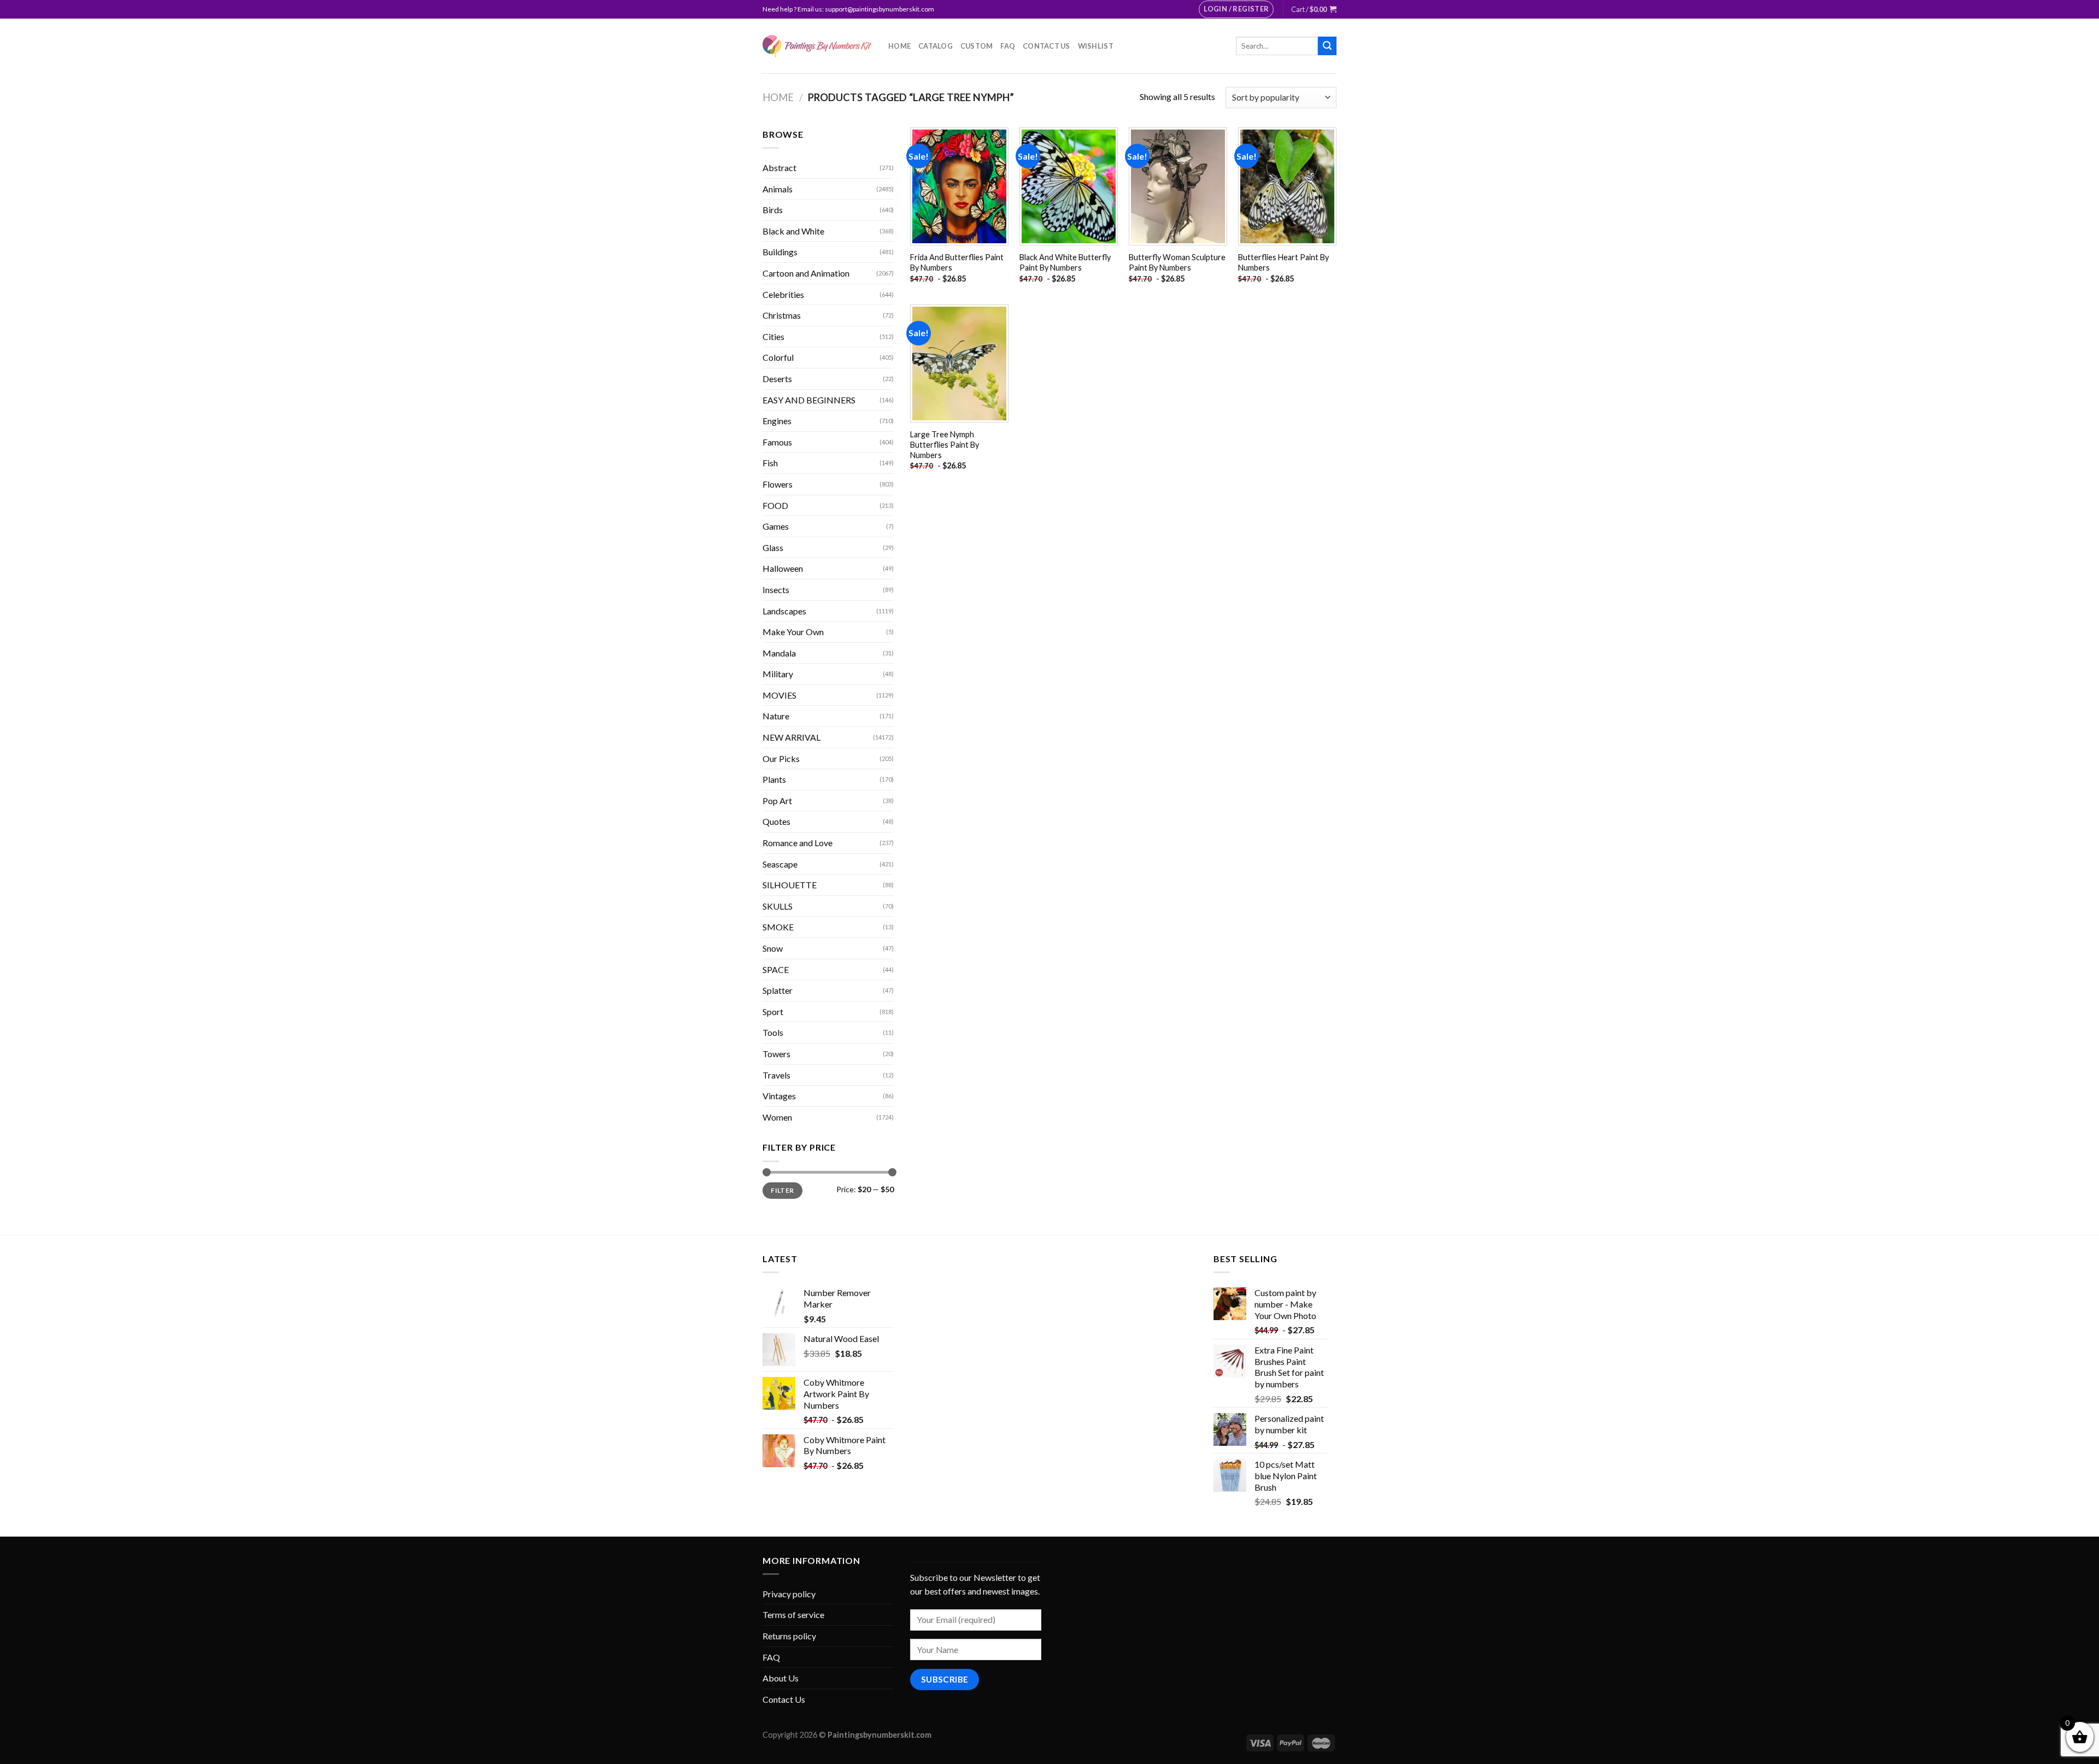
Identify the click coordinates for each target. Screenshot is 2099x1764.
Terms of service (793, 1614)
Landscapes (784, 611)
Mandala (779, 653)
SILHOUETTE (790, 885)
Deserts (777, 379)
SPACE (776, 969)
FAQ (1008, 46)
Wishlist (1096, 46)
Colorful (778, 357)
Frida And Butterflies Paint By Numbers (957, 262)
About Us (781, 1678)
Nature (776, 716)
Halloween (783, 568)
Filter (782, 1190)
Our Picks (781, 758)
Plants (774, 779)
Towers (776, 1054)
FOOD (775, 505)
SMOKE (778, 927)
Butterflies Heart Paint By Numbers (1283, 262)
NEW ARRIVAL (791, 737)
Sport (773, 1012)
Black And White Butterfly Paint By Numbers (1065, 262)
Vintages (779, 1096)
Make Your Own (793, 632)
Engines (777, 421)
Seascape (780, 864)
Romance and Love (798, 843)
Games (776, 526)
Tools (773, 1032)
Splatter (778, 990)
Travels (776, 1075)
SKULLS (778, 906)
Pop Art (777, 801)
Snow (773, 948)
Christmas (782, 315)
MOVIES (779, 695)
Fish (770, 463)
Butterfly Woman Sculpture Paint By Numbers (1177, 262)
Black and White (793, 231)
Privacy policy (789, 1594)
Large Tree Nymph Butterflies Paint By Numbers (945, 444)
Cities (773, 336)
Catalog (936, 46)
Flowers (778, 484)
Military (778, 674)
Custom (977, 46)
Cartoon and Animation (806, 273)
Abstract (779, 168)
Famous (777, 442)
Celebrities (783, 294)
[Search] (1327, 46)
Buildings (780, 252)
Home (899, 46)
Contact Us (1046, 46)
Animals (778, 189)
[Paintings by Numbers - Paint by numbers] (817, 46)
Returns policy (789, 1636)
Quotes (776, 821)
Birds (773, 210)
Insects (776, 590)
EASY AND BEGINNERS (809, 400)
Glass (773, 547)
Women (777, 1117)
